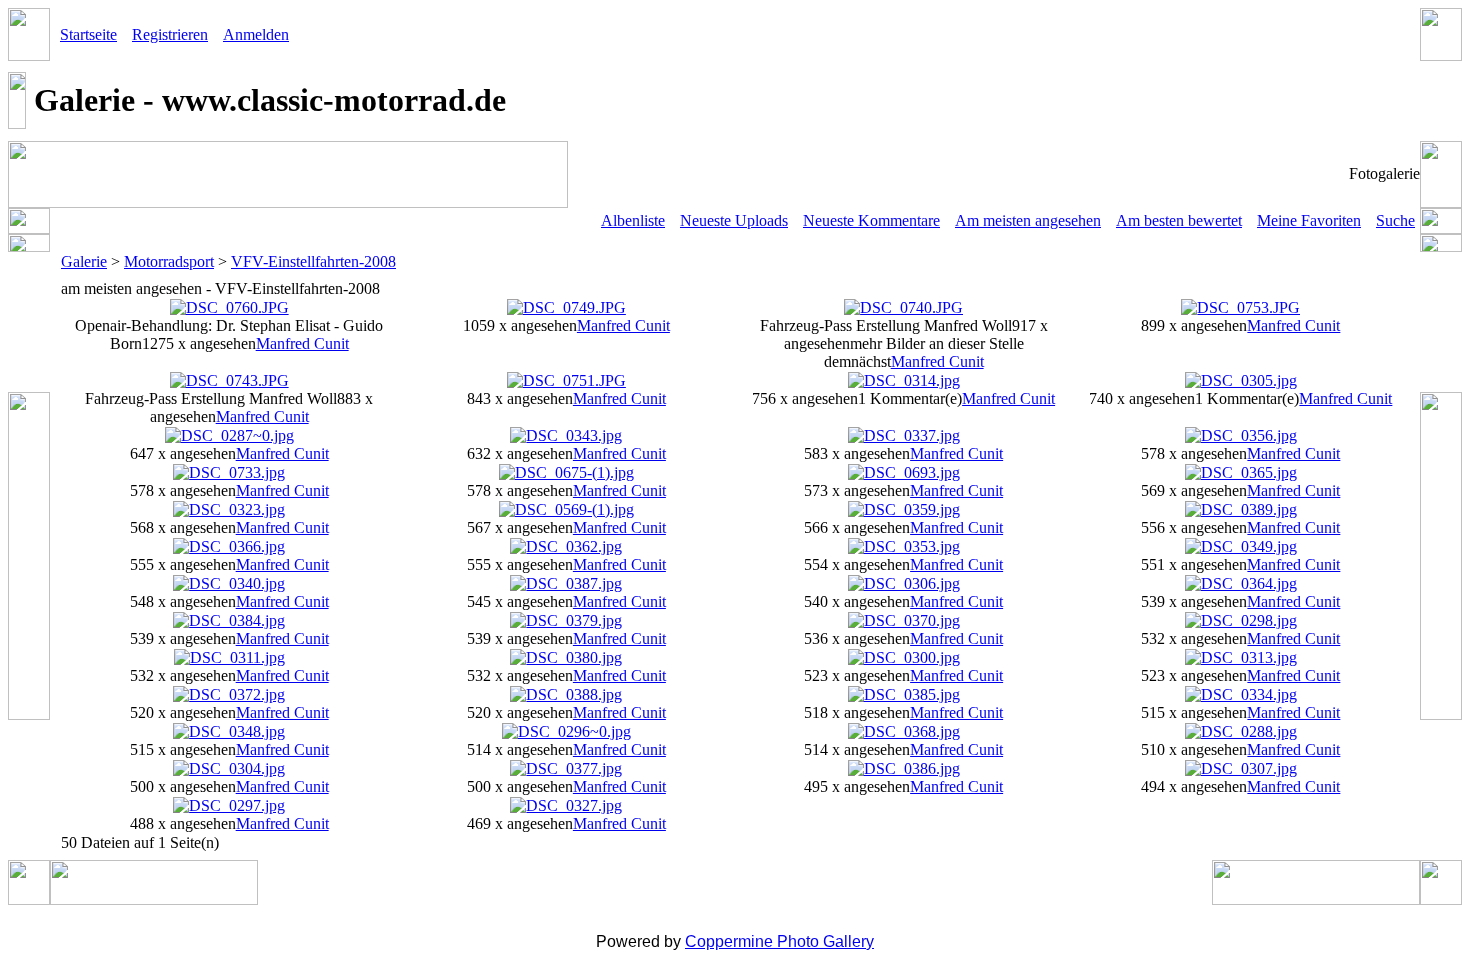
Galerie (84, 261)
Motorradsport (169, 261)
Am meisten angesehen (1028, 220)
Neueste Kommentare (871, 220)
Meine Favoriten (1309, 220)
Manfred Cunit (302, 343)
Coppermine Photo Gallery (779, 941)
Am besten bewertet (1179, 220)
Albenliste (633, 220)
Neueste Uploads (734, 220)
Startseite (88, 34)
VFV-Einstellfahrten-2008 (313, 261)
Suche (1395, 220)
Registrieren (170, 34)
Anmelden (256, 34)
